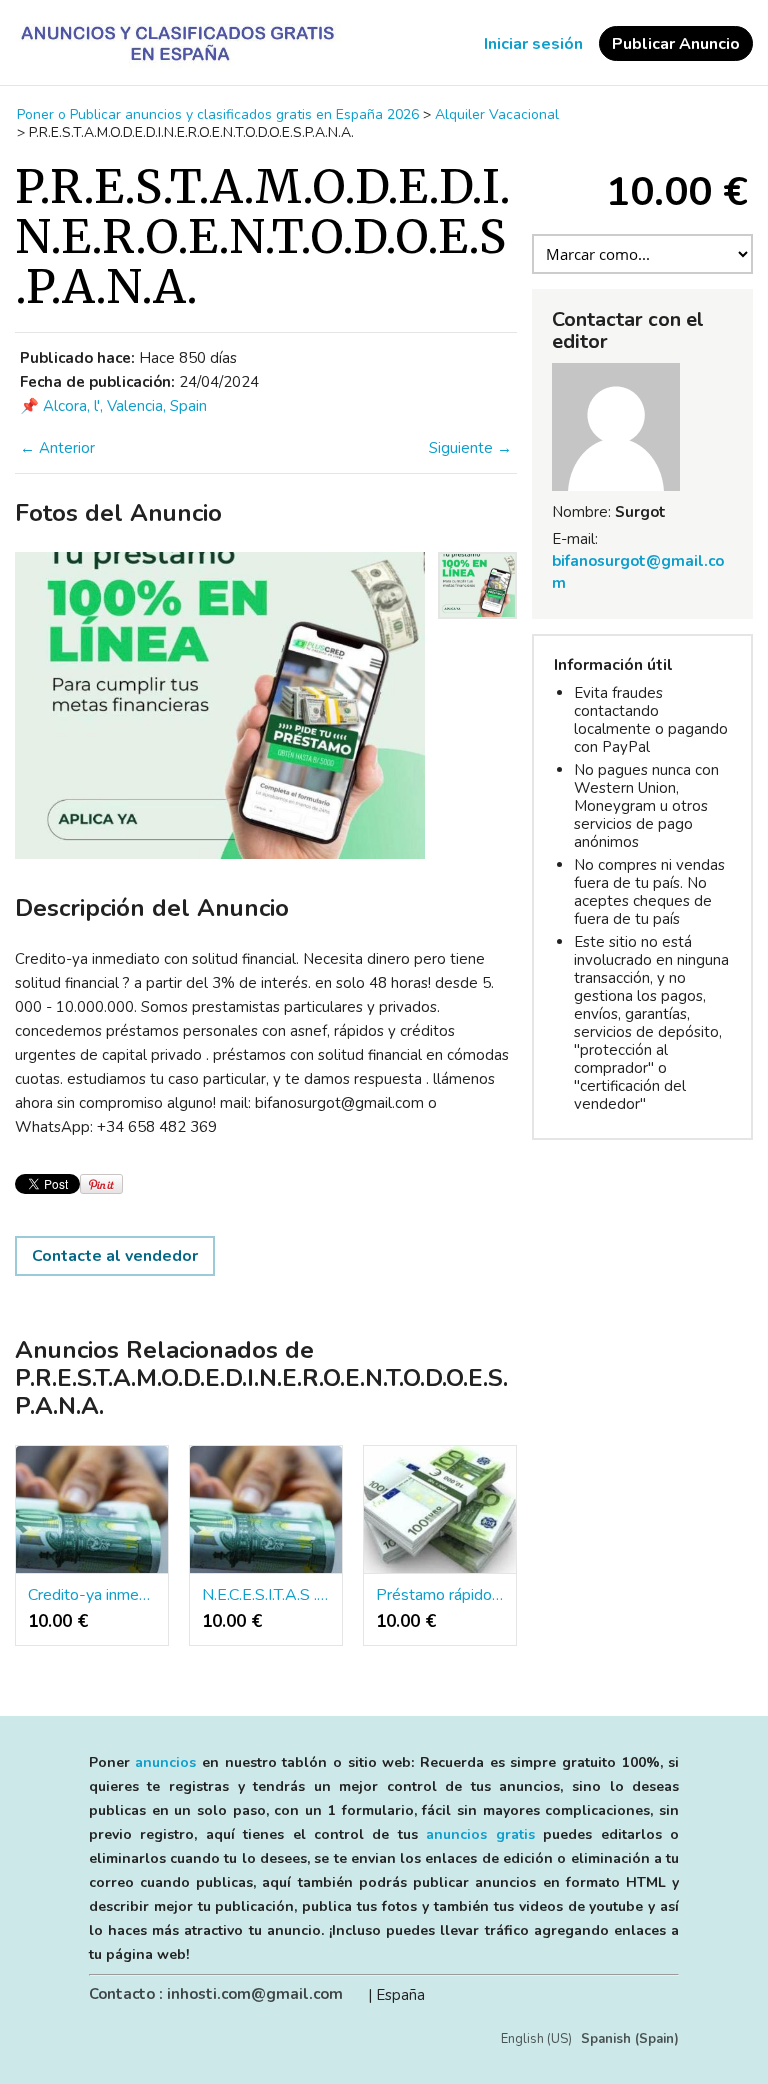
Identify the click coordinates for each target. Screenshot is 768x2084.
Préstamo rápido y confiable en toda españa (440, 1595)
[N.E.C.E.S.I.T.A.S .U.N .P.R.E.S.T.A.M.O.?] (266, 1510)
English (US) (536, 2039)
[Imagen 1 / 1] (220, 705)
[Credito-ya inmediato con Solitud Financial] (92, 1510)
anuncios (165, 1762)
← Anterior (57, 448)
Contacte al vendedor (115, 1256)
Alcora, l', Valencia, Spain (125, 406)
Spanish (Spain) (630, 2039)
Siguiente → (470, 448)
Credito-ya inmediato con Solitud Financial (92, 1595)
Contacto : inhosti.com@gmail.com (216, 1994)
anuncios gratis (480, 1834)
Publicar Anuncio (676, 44)
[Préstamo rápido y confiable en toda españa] (440, 1510)
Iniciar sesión (533, 44)
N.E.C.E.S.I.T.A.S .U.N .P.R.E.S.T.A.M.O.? (266, 1595)
